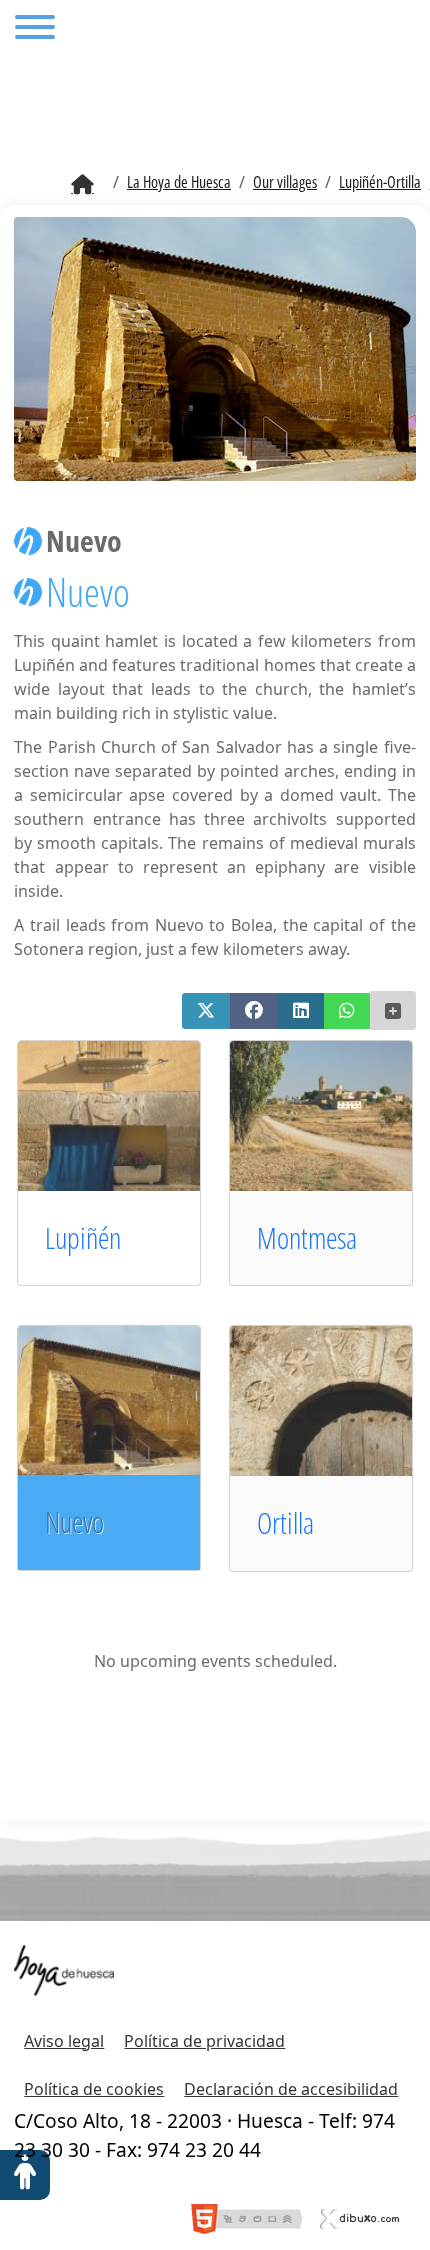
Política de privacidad (204, 2041)
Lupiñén (83, 1237)
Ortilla (285, 1522)
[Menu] (35, 30)
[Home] (82, 185)
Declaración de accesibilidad (291, 2089)
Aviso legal (64, 2041)
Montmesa (307, 1237)
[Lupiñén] (131, 1114)
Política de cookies (94, 2089)
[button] (206, 1011)
